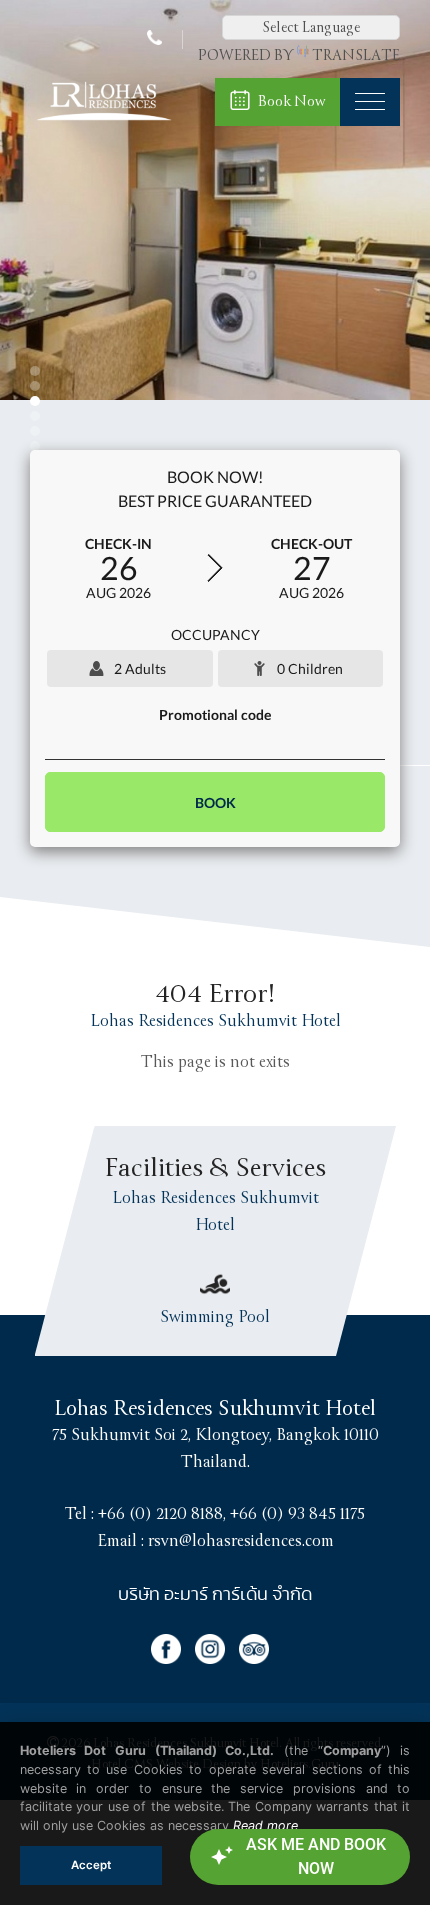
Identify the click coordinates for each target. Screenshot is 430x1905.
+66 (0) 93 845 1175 (297, 1514)
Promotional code (215, 714)
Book (215, 802)
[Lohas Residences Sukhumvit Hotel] (103, 121)
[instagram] (217, 1659)
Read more (265, 1825)
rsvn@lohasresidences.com (241, 1541)
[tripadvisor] (259, 1659)
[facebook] (173, 1659)
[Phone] (157, 39)
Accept (91, 1865)
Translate (356, 55)
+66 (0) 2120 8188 (160, 1514)
